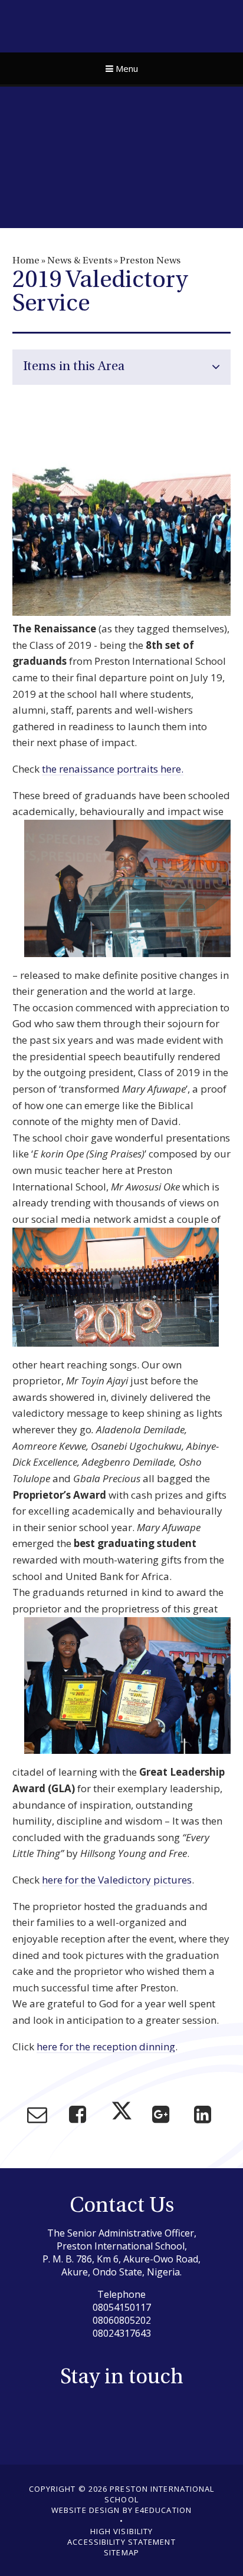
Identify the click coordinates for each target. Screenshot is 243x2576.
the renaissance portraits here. (113, 769)
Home (26, 261)
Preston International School (122, 25)
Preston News (150, 261)
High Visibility (122, 2531)
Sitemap (121, 2552)
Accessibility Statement (121, 2542)
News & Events (80, 261)
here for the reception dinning (106, 2046)
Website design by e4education (121, 2510)
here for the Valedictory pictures (117, 1880)
